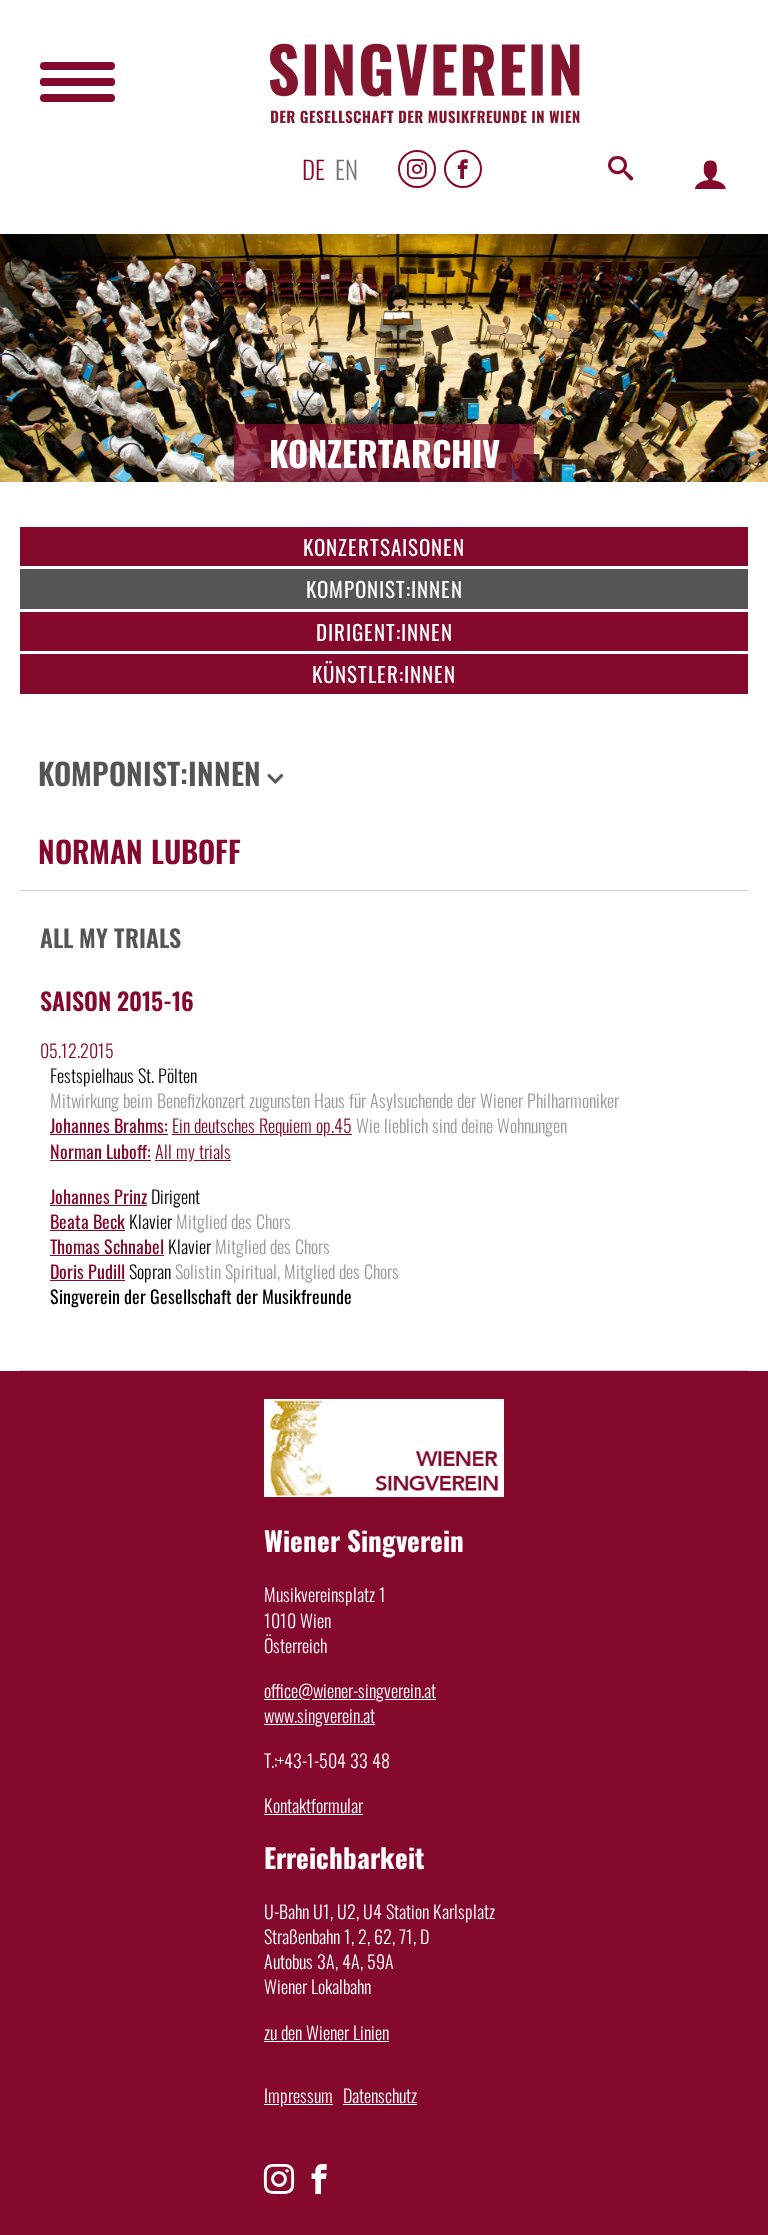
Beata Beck (87, 1221)
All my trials (193, 1151)
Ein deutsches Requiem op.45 (262, 1125)
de (313, 168)
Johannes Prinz (98, 1196)
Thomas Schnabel (107, 1246)
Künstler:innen (384, 673)
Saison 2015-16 (117, 1000)
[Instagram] (417, 169)
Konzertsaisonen (384, 546)
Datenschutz (380, 2095)
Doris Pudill (87, 1271)
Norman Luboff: (100, 1151)
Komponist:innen (384, 588)
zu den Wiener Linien (326, 2032)
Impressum (298, 2095)
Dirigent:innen (384, 631)
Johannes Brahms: (109, 1125)
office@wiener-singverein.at (350, 1690)
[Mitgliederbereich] (710, 173)
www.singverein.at (319, 1715)
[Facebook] (463, 169)
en (346, 168)
